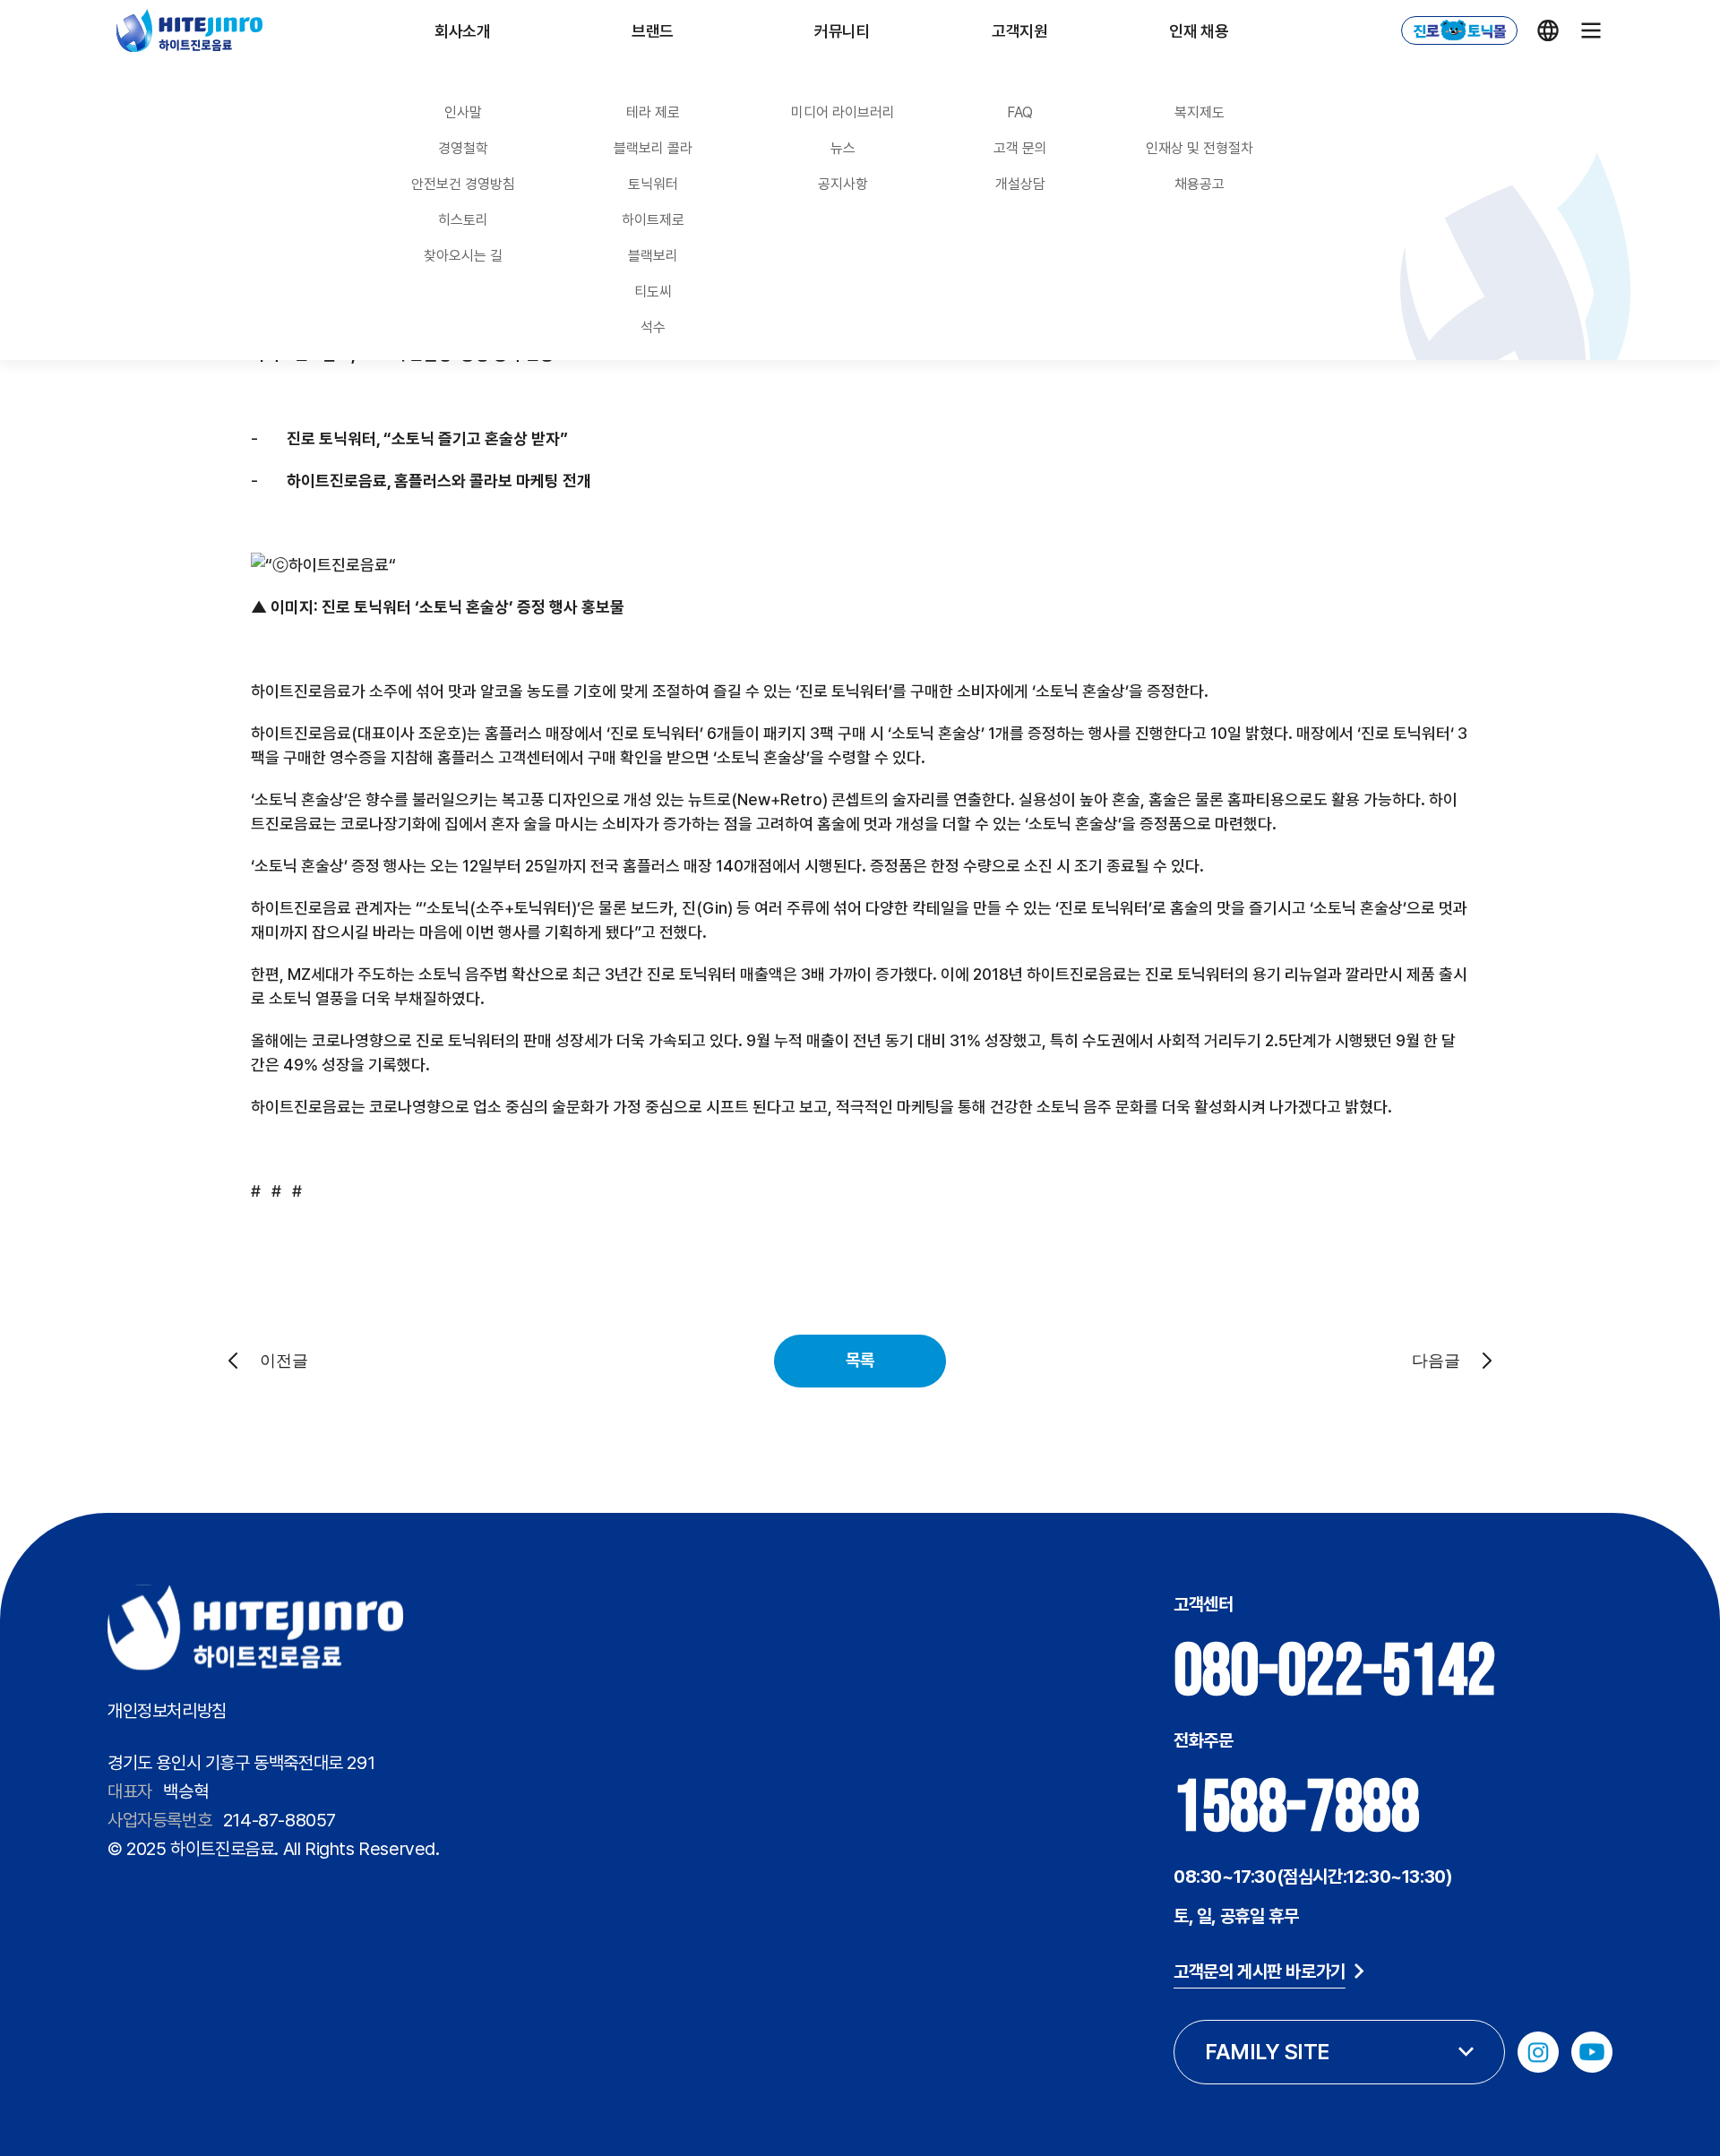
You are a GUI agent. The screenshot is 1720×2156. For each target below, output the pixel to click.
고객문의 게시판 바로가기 (1260, 1971)
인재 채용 (1199, 31)
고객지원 (1020, 31)
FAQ (1020, 112)
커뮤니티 (843, 31)
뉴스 (843, 148)
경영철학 (463, 148)
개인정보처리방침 (167, 1711)
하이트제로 (653, 220)
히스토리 (463, 220)
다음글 (1436, 1361)
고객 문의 (1020, 148)
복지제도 (1200, 112)
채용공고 (1200, 184)
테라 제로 (653, 112)
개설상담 (1020, 184)
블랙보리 (653, 256)
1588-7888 (1296, 1808)
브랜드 (653, 31)
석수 (653, 327)
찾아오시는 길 (463, 256)
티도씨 (653, 292)
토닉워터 (653, 184)
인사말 (463, 112)
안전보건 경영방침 (463, 184)
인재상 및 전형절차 (1200, 148)
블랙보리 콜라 (653, 148)
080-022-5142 (1334, 1672)
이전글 (284, 1361)
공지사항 (843, 184)
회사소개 (463, 31)
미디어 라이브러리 (843, 112)
